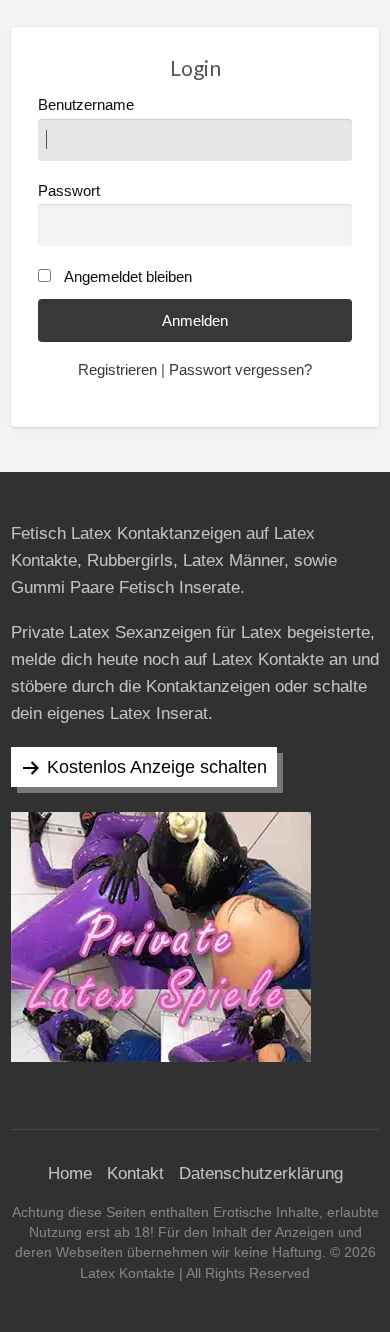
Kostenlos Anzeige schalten (157, 767)
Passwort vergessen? (240, 370)
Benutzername (86, 105)
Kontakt (135, 1173)
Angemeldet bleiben (128, 277)
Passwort (69, 191)
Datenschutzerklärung (261, 1173)
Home (70, 1173)
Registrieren (117, 370)
